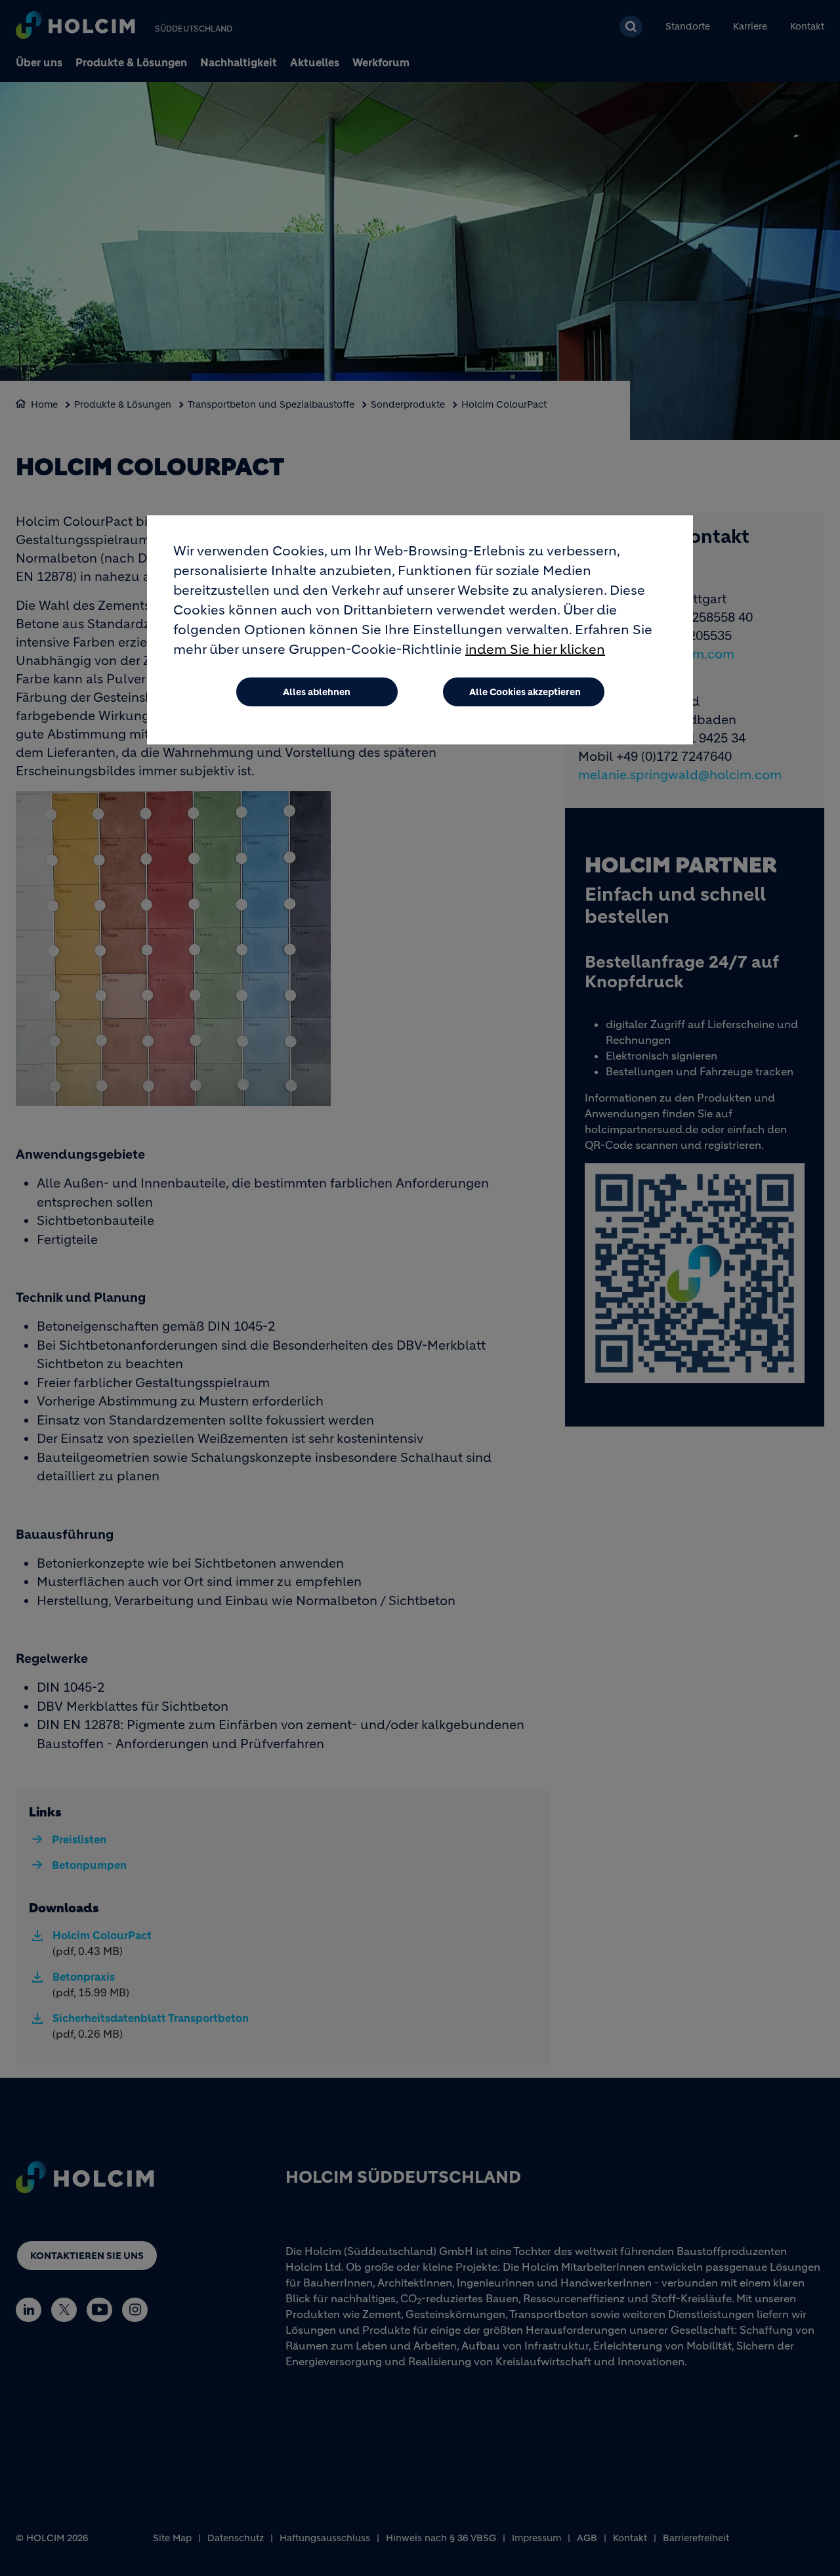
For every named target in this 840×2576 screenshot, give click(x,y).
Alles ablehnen (317, 692)
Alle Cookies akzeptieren (525, 692)
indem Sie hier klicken (535, 650)
